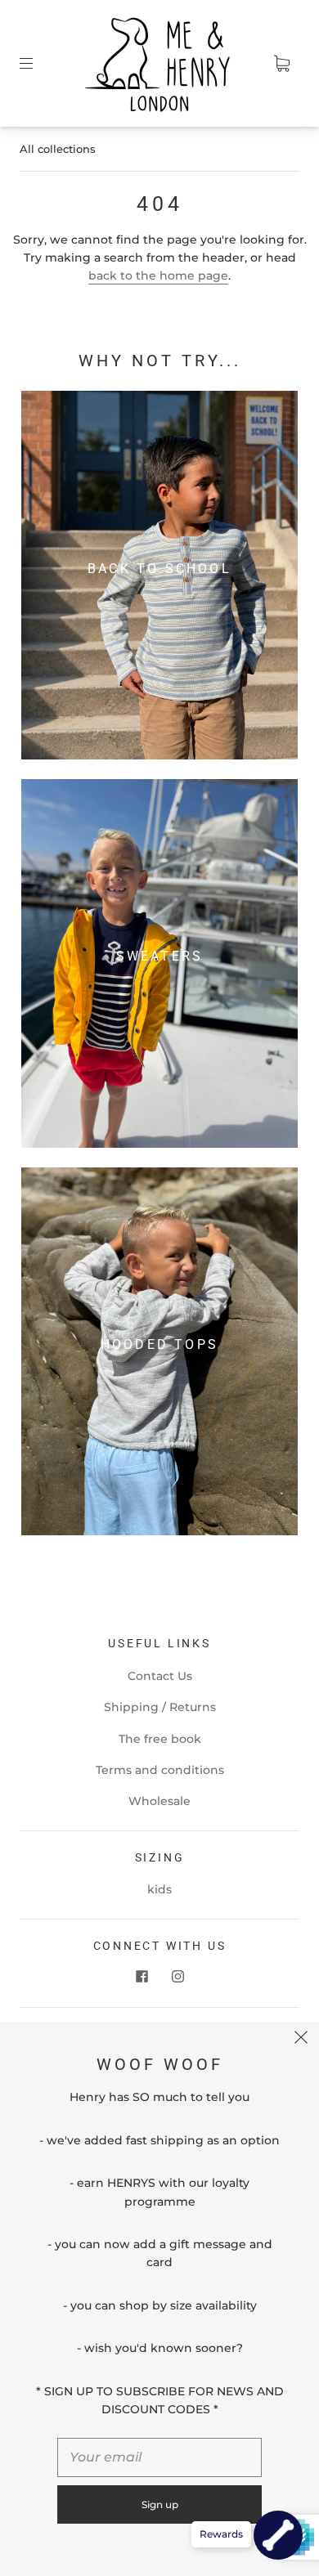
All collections (58, 149)
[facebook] (142, 1976)
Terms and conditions (160, 1770)
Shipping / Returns (160, 1707)
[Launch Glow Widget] (278, 2535)
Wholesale (159, 1801)
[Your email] (159, 2457)
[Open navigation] (38, 64)
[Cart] (281, 64)
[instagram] (177, 1976)
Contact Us (160, 1676)
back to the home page (158, 276)
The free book (160, 1739)
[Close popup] (301, 2040)
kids (159, 1889)
